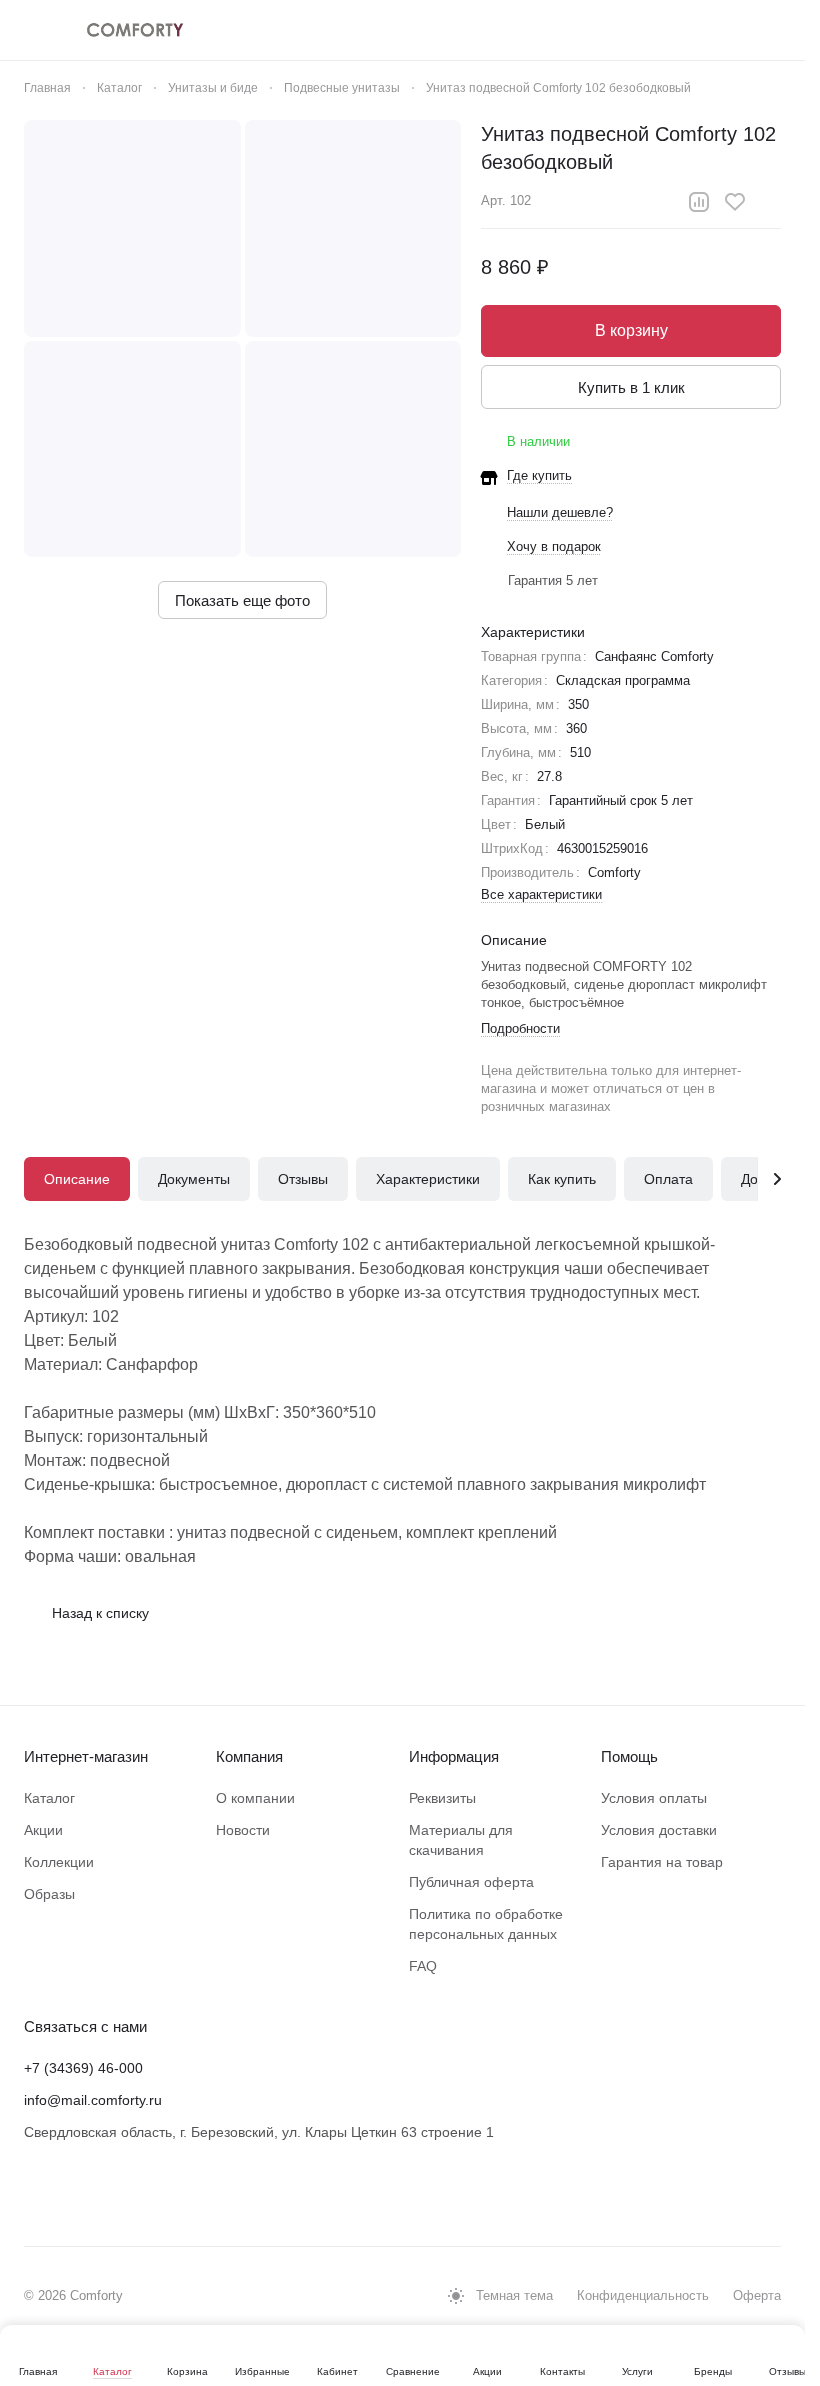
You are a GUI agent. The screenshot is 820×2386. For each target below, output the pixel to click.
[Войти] (615, 30)
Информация (454, 1756)
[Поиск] (563, 30)
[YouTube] (116, 2194)
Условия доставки (659, 1830)
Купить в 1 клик (631, 387)
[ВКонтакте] (36, 2194)
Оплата (668, 1179)
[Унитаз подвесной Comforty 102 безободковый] (132, 228)
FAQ (423, 1966)
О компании (255, 1798)
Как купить (562, 1179)
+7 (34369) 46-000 (83, 2068)
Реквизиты (442, 1798)
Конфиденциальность (643, 2295)
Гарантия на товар (662, 1862)
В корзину (631, 330)
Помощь (629, 1756)
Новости (243, 1830)
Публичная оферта (471, 1882)
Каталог (49, 1798)
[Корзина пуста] (771, 30)
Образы (49, 1894)
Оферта (757, 2295)
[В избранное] (735, 202)
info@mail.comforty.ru (93, 2100)
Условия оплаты (654, 1798)
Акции (43, 1830)
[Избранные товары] (719, 30)
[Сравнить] (699, 202)
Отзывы (303, 1179)
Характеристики (428, 1179)
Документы (194, 1179)
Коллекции (59, 1862)
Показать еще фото (242, 600)
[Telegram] (76, 2194)
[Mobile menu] (32, 30)
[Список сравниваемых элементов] (667, 30)
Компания (249, 1756)
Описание (77, 1179)
